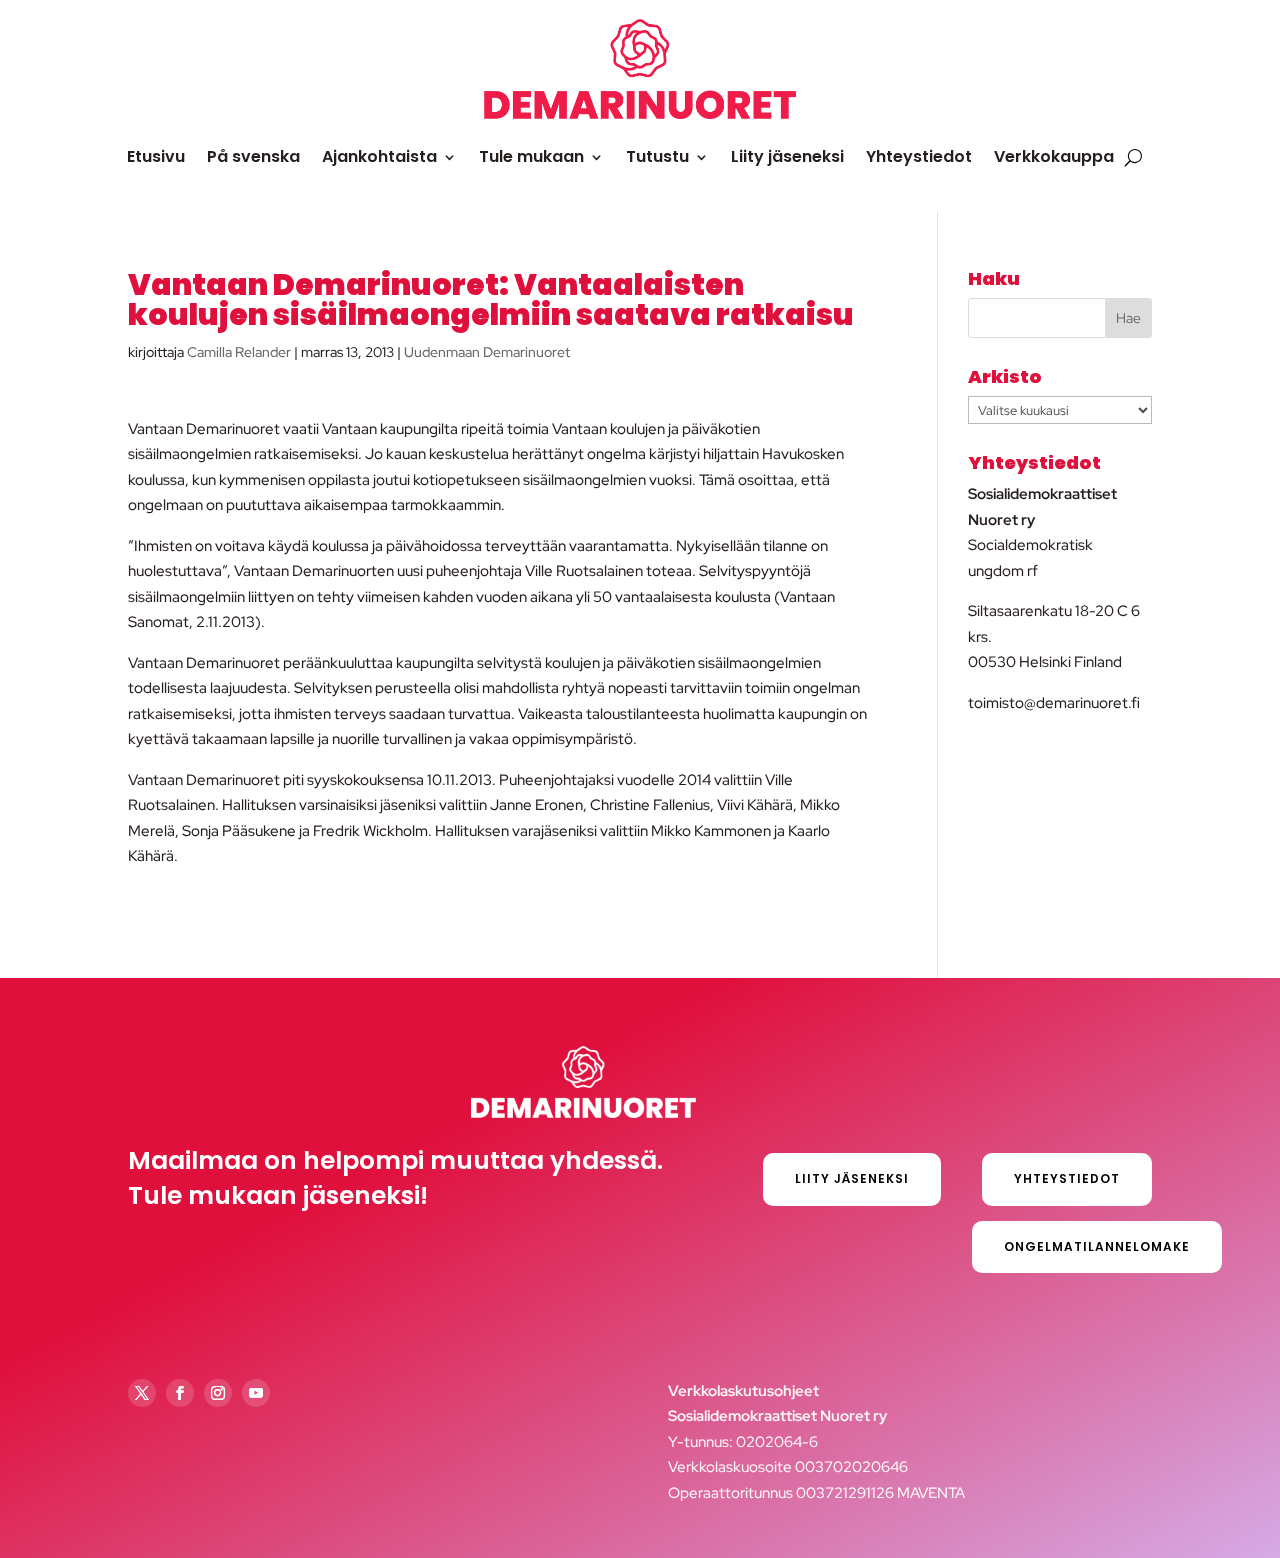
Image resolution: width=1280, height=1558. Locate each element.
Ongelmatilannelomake (1097, 1246)
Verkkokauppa (1054, 156)
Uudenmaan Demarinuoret (487, 352)
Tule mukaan (531, 156)
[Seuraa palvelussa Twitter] (142, 1393)
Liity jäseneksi (787, 156)
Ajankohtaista (379, 156)
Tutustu (657, 156)
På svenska (253, 156)
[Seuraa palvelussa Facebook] (180, 1393)
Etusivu (156, 156)
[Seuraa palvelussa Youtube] (256, 1393)
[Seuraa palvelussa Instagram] (218, 1393)
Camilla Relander (239, 352)
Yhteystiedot (919, 156)
